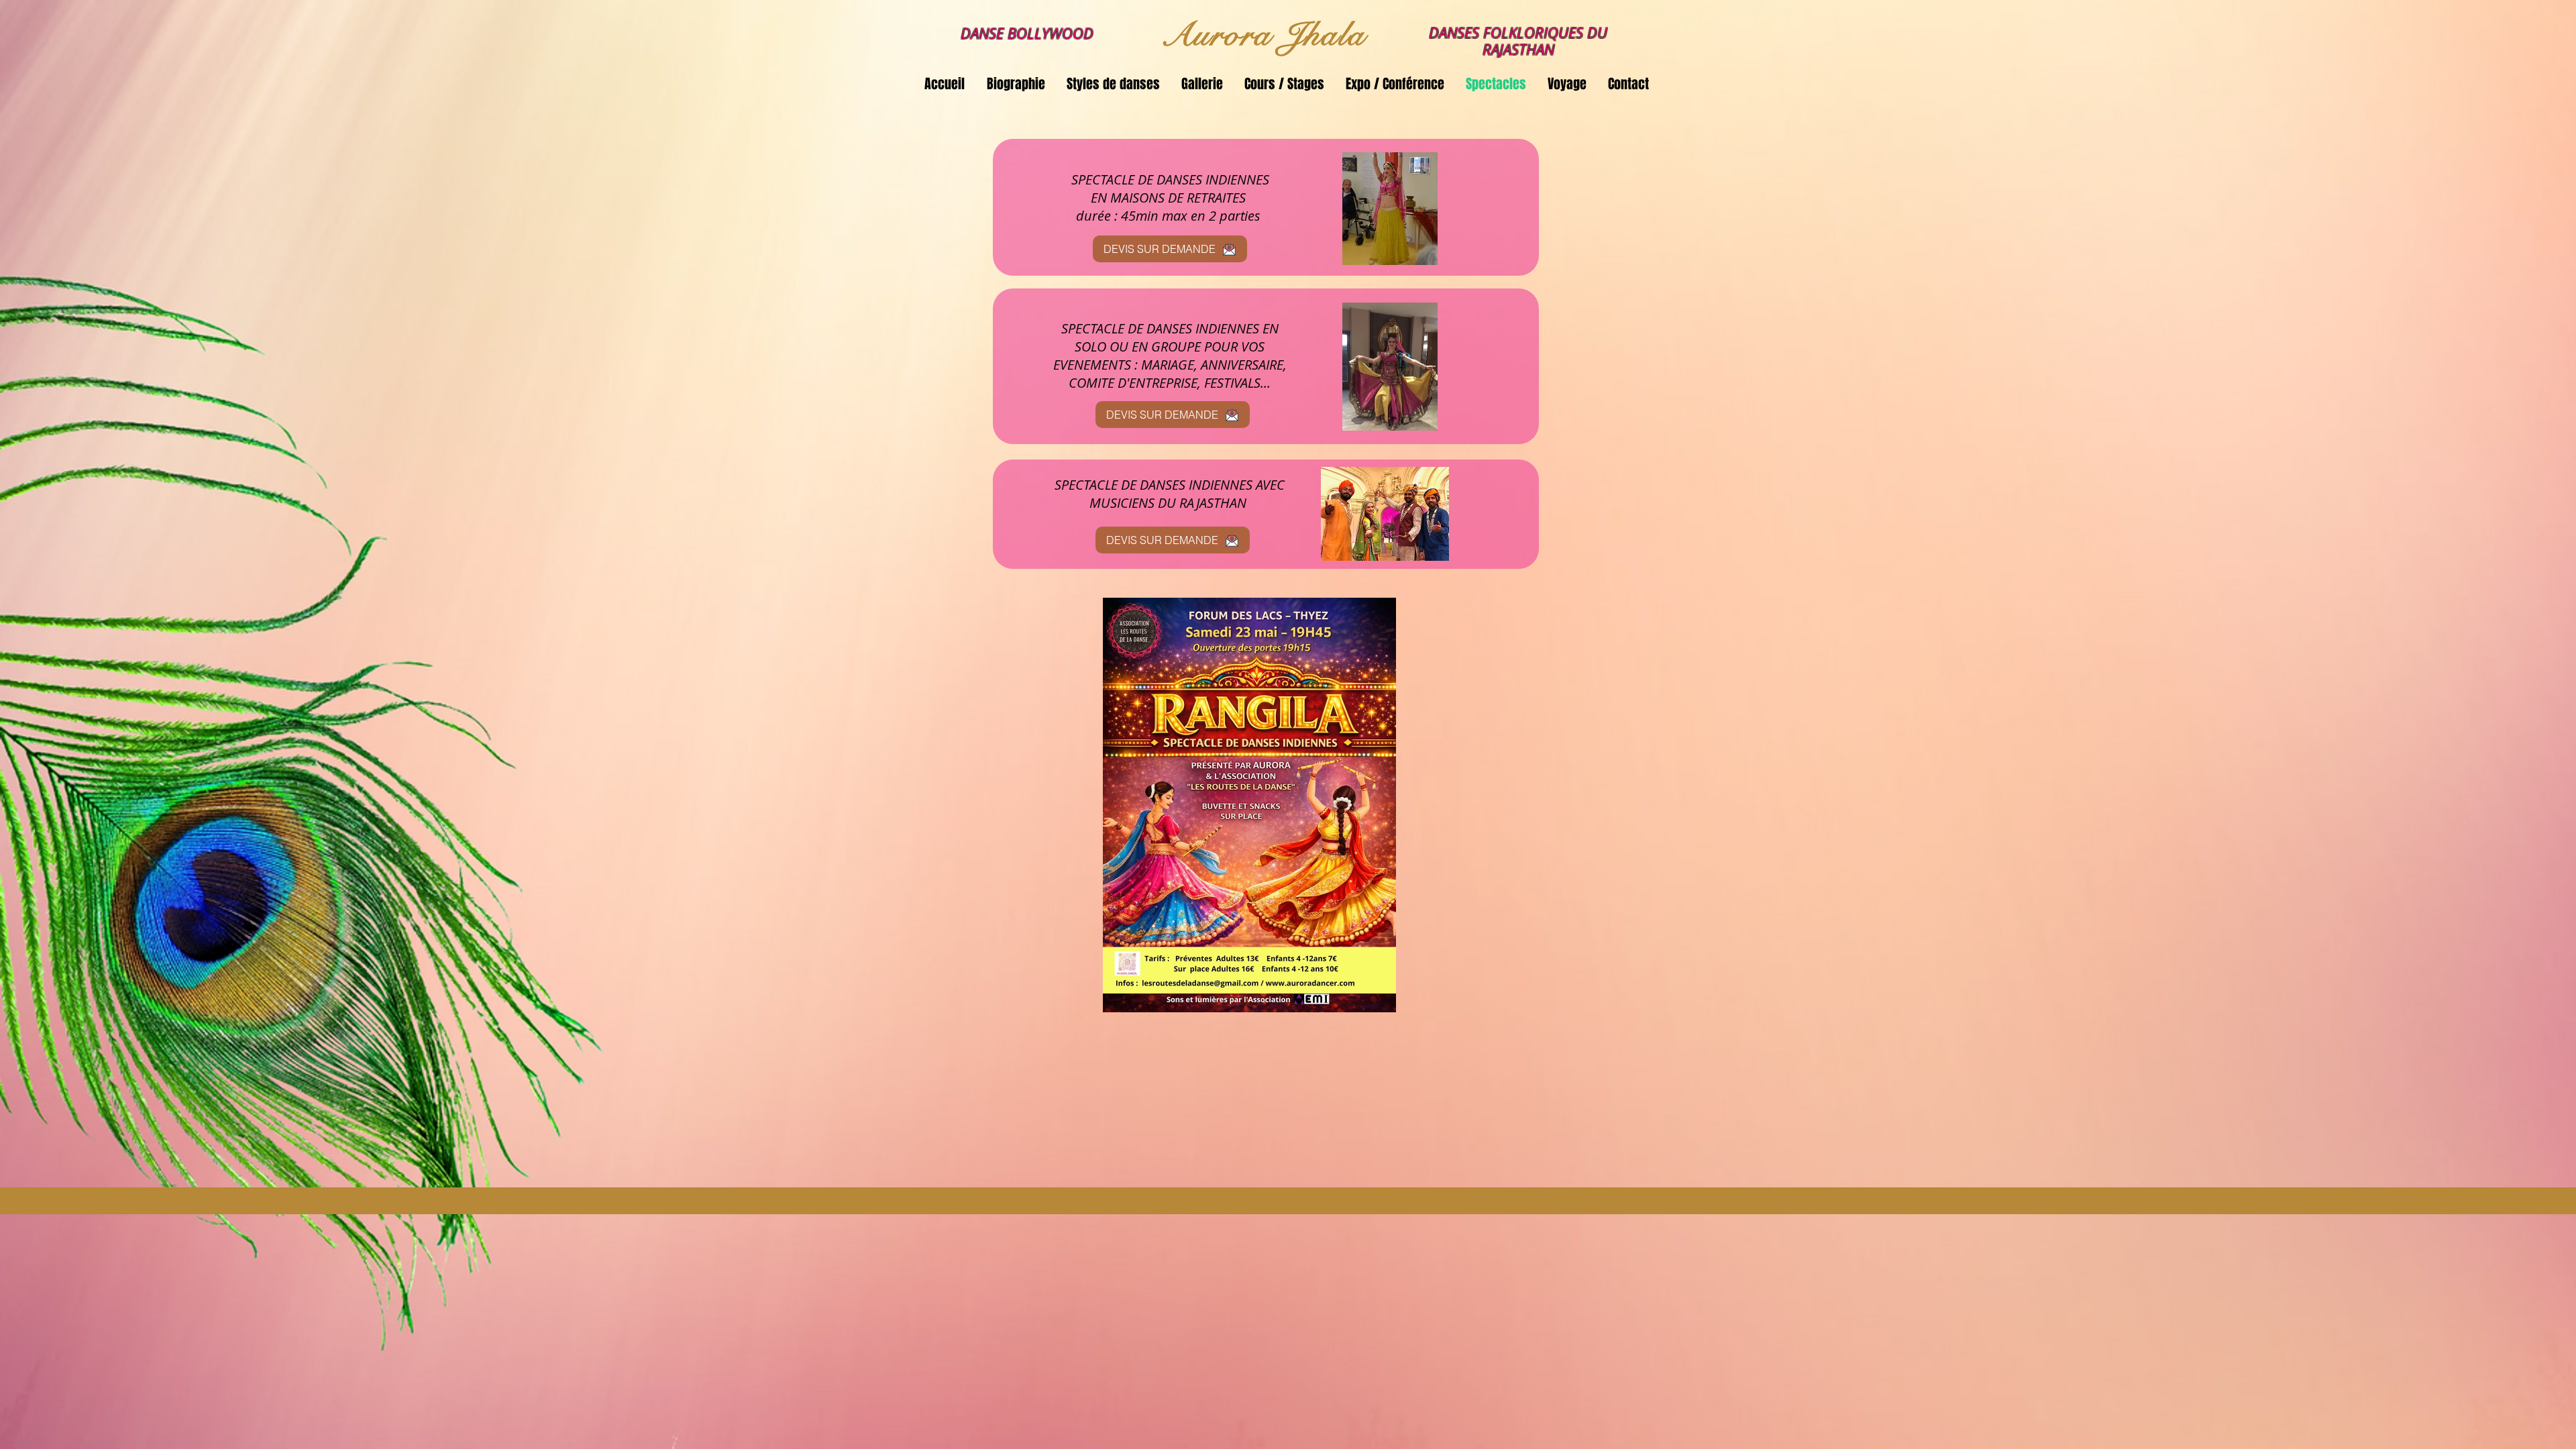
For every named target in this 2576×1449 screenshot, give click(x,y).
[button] (1114, 84)
